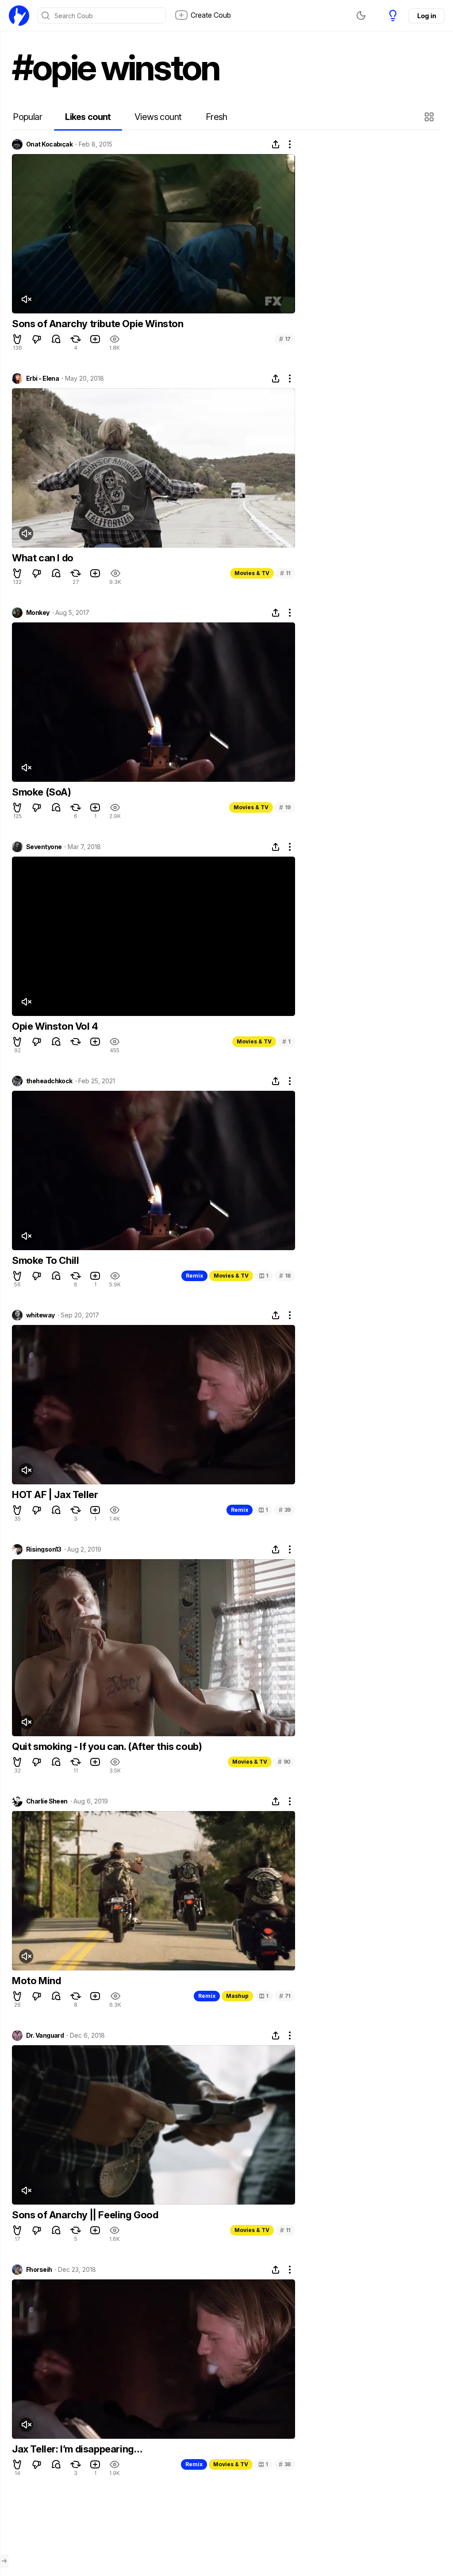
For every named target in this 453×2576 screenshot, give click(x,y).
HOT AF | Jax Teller (55, 1495)
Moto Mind (36, 1981)
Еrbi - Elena (42, 378)
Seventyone (44, 847)
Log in (426, 16)
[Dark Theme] (361, 15)
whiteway (40, 1315)
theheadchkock (49, 1081)
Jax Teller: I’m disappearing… (77, 2449)
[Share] (276, 144)
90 (284, 1762)
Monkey (38, 613)
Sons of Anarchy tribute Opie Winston (98, 324)
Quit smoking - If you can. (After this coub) (107, 1746)
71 (285, 1996)
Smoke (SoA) (42, 792)
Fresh (217, 117)
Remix (194, 1276)
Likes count (88, 117)
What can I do (43, 558)
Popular (27, 117)
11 (285, 573)
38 (285, 2464)
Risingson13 (44, 1549)
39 (285, 1510)
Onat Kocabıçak (49, 144)
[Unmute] (26, 299)
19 (285, 807)
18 (285, 1276)
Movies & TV (252, 573)
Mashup (237, 1996)
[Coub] (19, 15)
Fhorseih (39, 2270)
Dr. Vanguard (45, 2035)
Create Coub (211, 15)
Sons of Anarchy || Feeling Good (85, 2215)
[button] (430, 117)
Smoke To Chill (45, 1260)
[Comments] (56, 339)
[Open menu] (4, 2561)
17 (285, 339)
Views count (158, 117)
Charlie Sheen (47, 1801)
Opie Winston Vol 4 (55, 1026)
